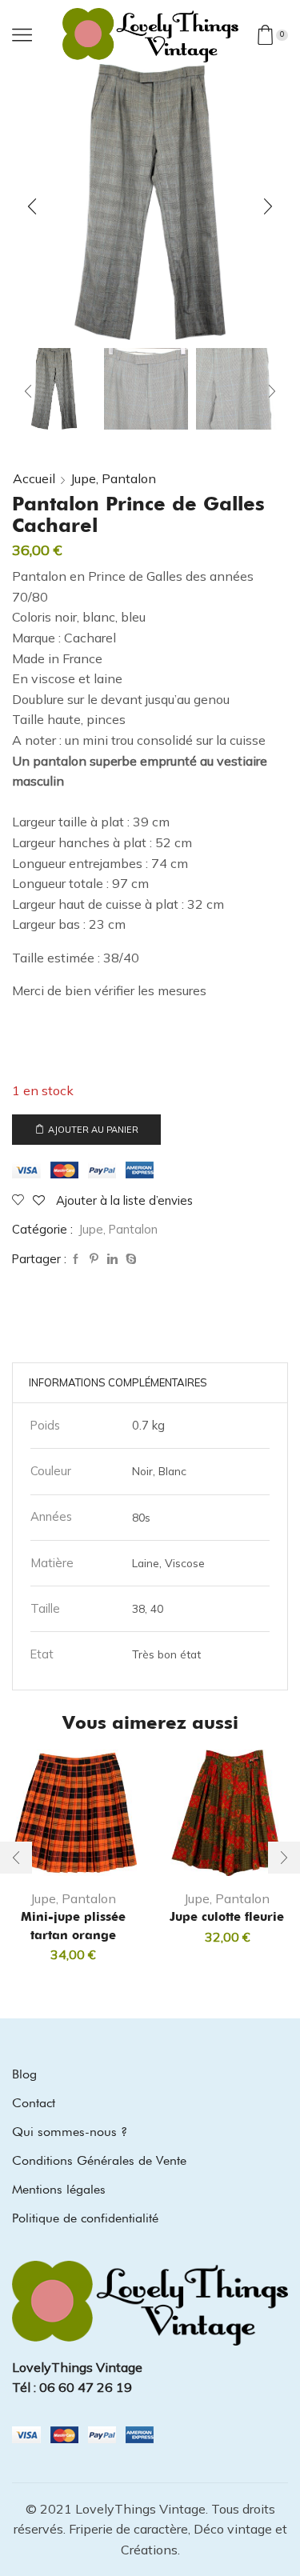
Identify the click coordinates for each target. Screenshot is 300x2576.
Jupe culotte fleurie (227, 1917)
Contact (34, 2103)
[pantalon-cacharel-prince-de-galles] (54, 388)
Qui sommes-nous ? (70, 2132)
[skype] (129, 1259)
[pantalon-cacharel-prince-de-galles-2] (238, 390)
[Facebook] (76, 1259)
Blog (24, 2074)
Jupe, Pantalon (113, 478)
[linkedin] (112, 1259)
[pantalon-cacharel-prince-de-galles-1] (146, 390)
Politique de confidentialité (85, 2218)
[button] (32, 206)
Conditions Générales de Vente (99, 2160)
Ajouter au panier (93, 1130)
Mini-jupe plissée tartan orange (73, 1926)
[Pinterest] (94, 1259)
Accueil (34, 478)
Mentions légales (59, 2189)
